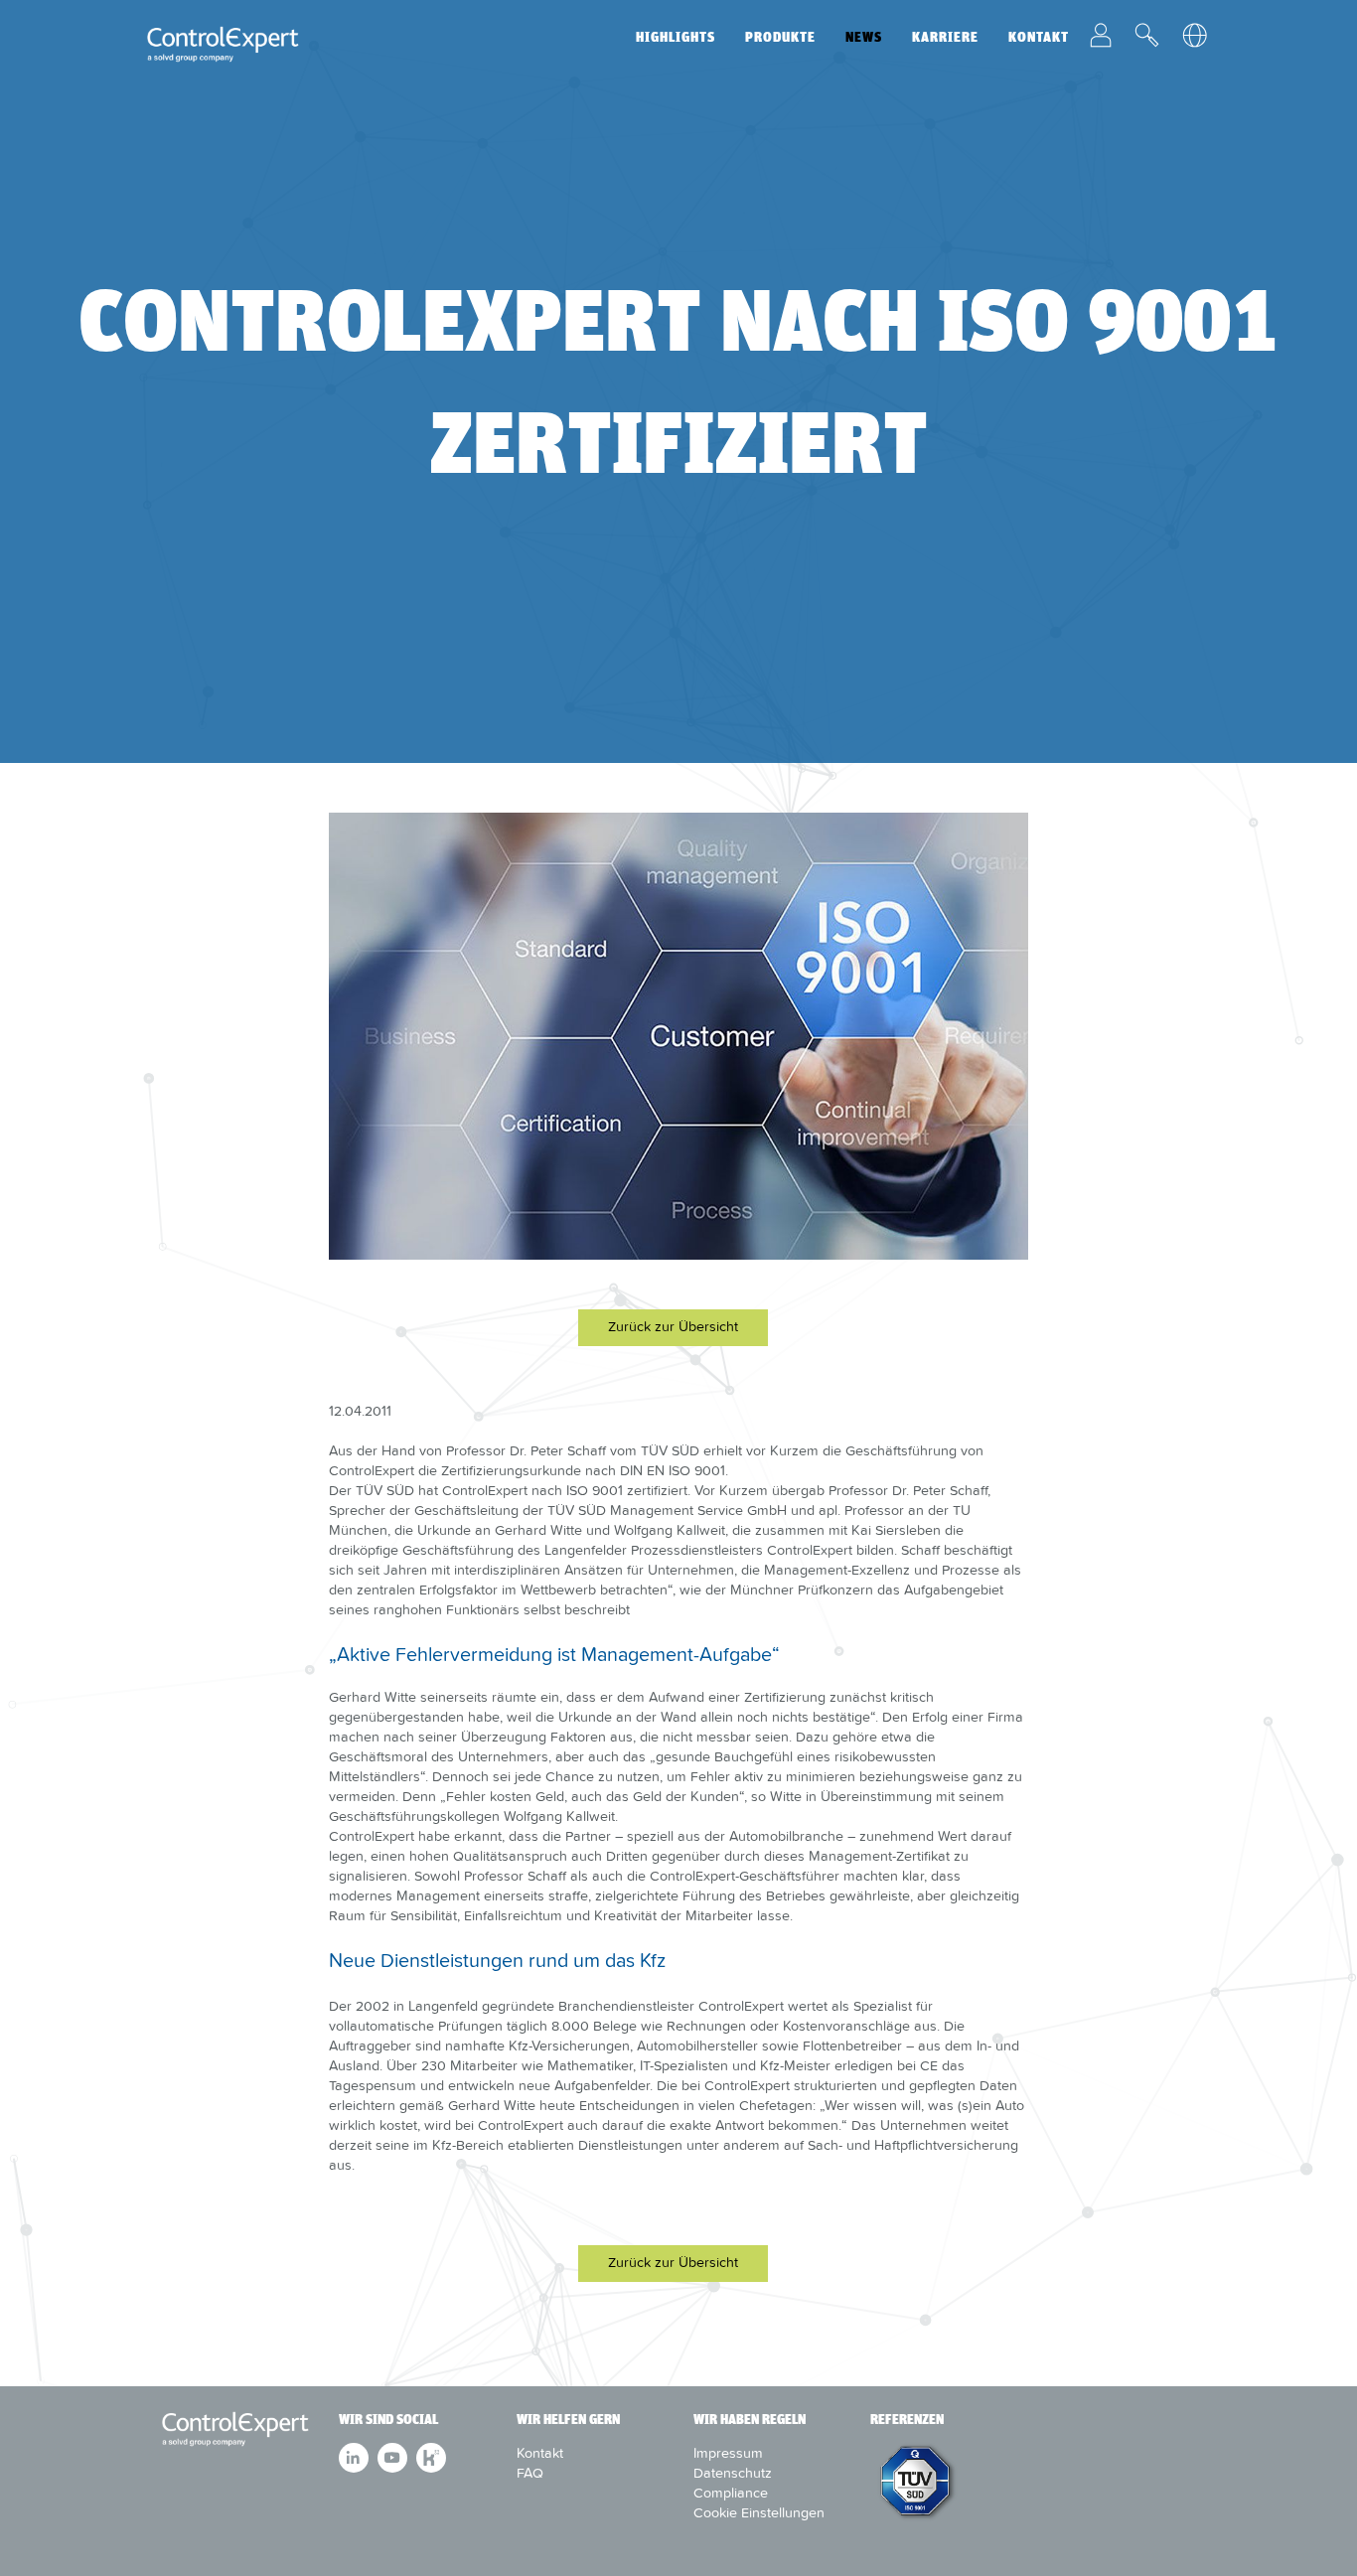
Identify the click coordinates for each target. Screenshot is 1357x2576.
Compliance (731, 2493)
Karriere (945, 37)
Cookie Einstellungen (759, 2512)
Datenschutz (733, 2473)
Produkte (780, 37)
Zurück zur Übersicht (673, 1326)
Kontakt (1039, 37)
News (864, 37)
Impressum (728, 2453)
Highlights (676, 37)
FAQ (530, 2473)
